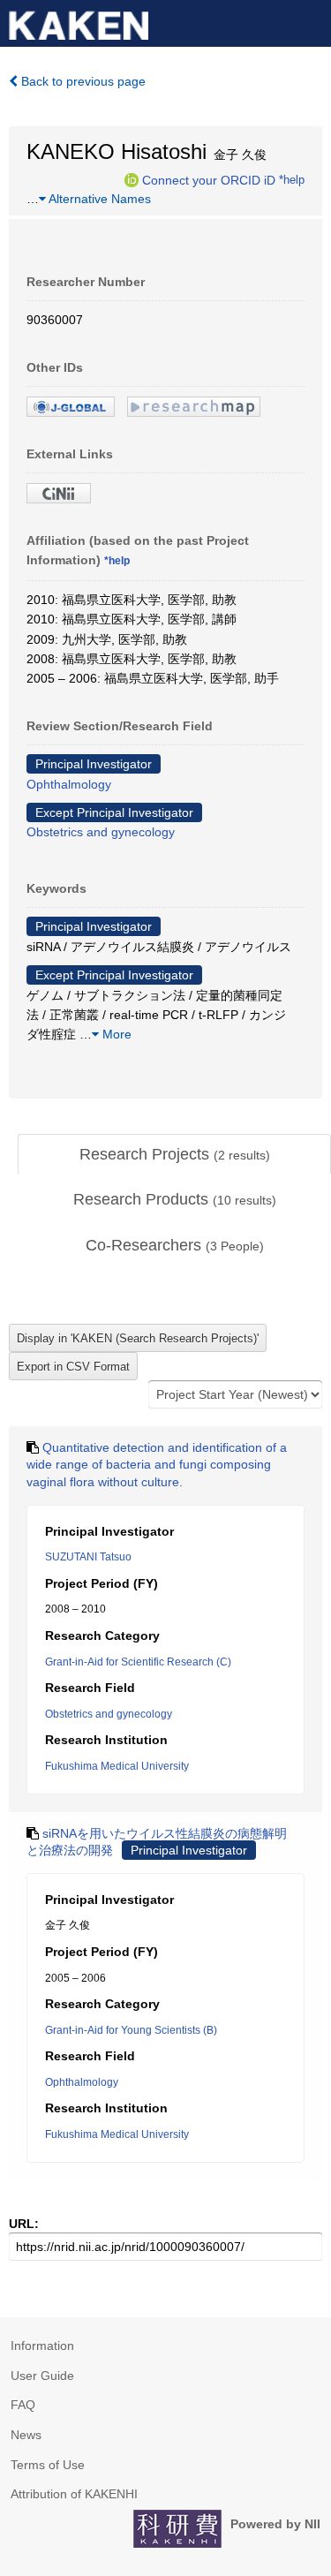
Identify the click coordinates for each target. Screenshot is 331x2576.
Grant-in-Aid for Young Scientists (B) (131, 2030)
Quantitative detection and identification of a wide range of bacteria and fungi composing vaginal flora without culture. (157, 1465)
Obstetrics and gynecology (101, 832)
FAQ (23, 2405)
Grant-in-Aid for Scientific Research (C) (138, 1662)
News (26, 2435)
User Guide (42, 2376)
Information (42, 2346)
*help (292, 179)
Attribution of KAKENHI (74, 2494)
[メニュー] (310, 21)
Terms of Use (48, 2465)
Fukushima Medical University (117, 1766)
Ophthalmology (69, 784)
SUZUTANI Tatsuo (88, 1557)
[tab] (174, 1155)
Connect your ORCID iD (209, 179)
